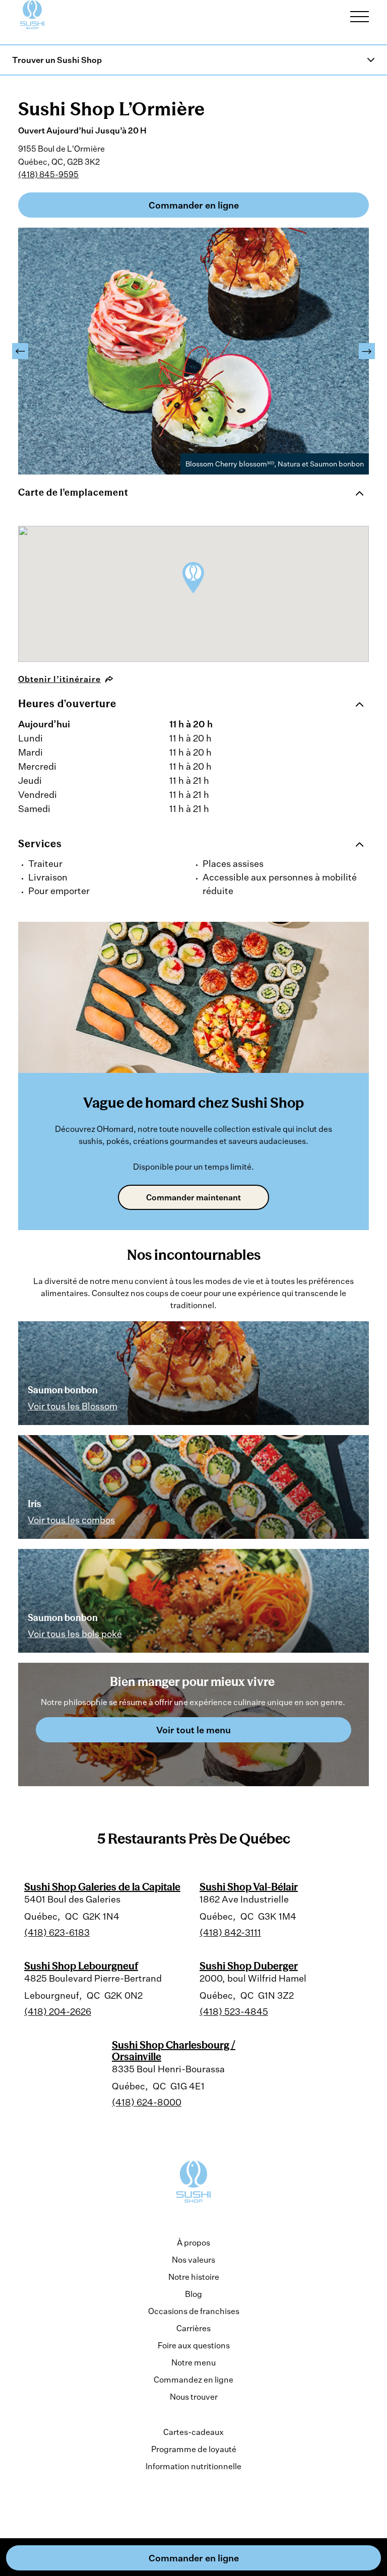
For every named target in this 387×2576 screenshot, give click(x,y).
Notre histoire (194, 2277)
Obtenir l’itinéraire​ (59, 679)
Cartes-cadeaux (193, 2432)
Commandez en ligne (193, 2380)
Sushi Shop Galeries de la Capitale (102, 1887)
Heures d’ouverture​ (67, 703)
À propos (193, 2243)
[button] (20, 351)
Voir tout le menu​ (193, 1730)
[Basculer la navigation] (360, 17)
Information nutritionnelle (193, 2466)
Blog (193, 2294)
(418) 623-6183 (57, 1932)
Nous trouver (194, 2397)
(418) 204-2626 (58, 2011)
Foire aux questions (194, 2345)
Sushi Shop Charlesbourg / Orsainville (174, 2050)
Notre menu (193, 2362)
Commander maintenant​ (193, 1197)
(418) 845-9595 (48, 174)
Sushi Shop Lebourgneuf (81, 1966)
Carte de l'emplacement (73, 492)
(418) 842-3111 (230, 1932)
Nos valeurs (193, 2260)
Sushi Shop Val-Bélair (249, 1887)
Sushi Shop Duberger (249, 1966)
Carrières (193, 2328)
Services (40, 843)
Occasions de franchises (194, 2311)
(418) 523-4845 (234, 2011)
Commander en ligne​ (194, 205)
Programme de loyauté (194, 2449)
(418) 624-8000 (147, 2102)
